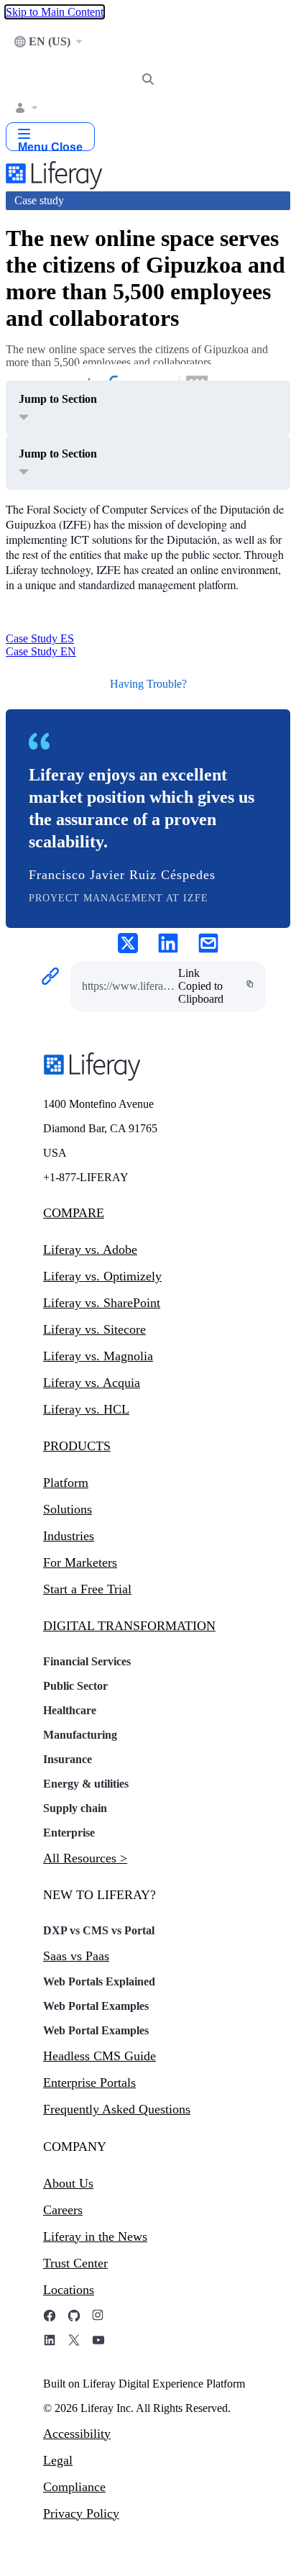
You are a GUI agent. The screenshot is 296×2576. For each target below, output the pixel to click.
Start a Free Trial (87, 1589)
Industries (69, 1536)
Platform (66, 1483)
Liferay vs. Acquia (92, 1383)
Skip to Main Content (55, 12)
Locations (69, 2290)
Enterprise (69, 1833)
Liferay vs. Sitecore (94, 1329)
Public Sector (75, 1686)
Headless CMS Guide (100, 2056)
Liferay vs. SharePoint (102, 1303)
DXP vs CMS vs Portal (99, 1930)
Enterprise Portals (89, 2083)
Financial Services (87, 1661)
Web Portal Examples (96, 2006)
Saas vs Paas (76, 1956)
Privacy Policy (81, 2513)
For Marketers (80, 1562)
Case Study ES (40, 638)
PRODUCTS (77, 1446)
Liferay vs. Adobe (90, 1250)
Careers (63, 2210)
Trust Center (75, 2263)
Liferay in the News (95, 2236)
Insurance (68, 1759)
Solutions (68, 1509)
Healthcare (70, 1710)
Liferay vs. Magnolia (98, 1356)
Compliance (74, 2487)
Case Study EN (41, 651)
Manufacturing (80, 1735)
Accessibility (77, 2434)
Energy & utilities (86, 1784)
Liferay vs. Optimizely (102, 1276)
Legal (58, 2460)
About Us (68, 2183)
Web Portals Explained (99, 1981)
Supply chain (75, 1808)
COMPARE (74, 1213)
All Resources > (85, 1858)
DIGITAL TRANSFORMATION (129, 1626)
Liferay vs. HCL (86, 1409)
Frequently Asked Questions (117, 2109)
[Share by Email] (208, 945)
